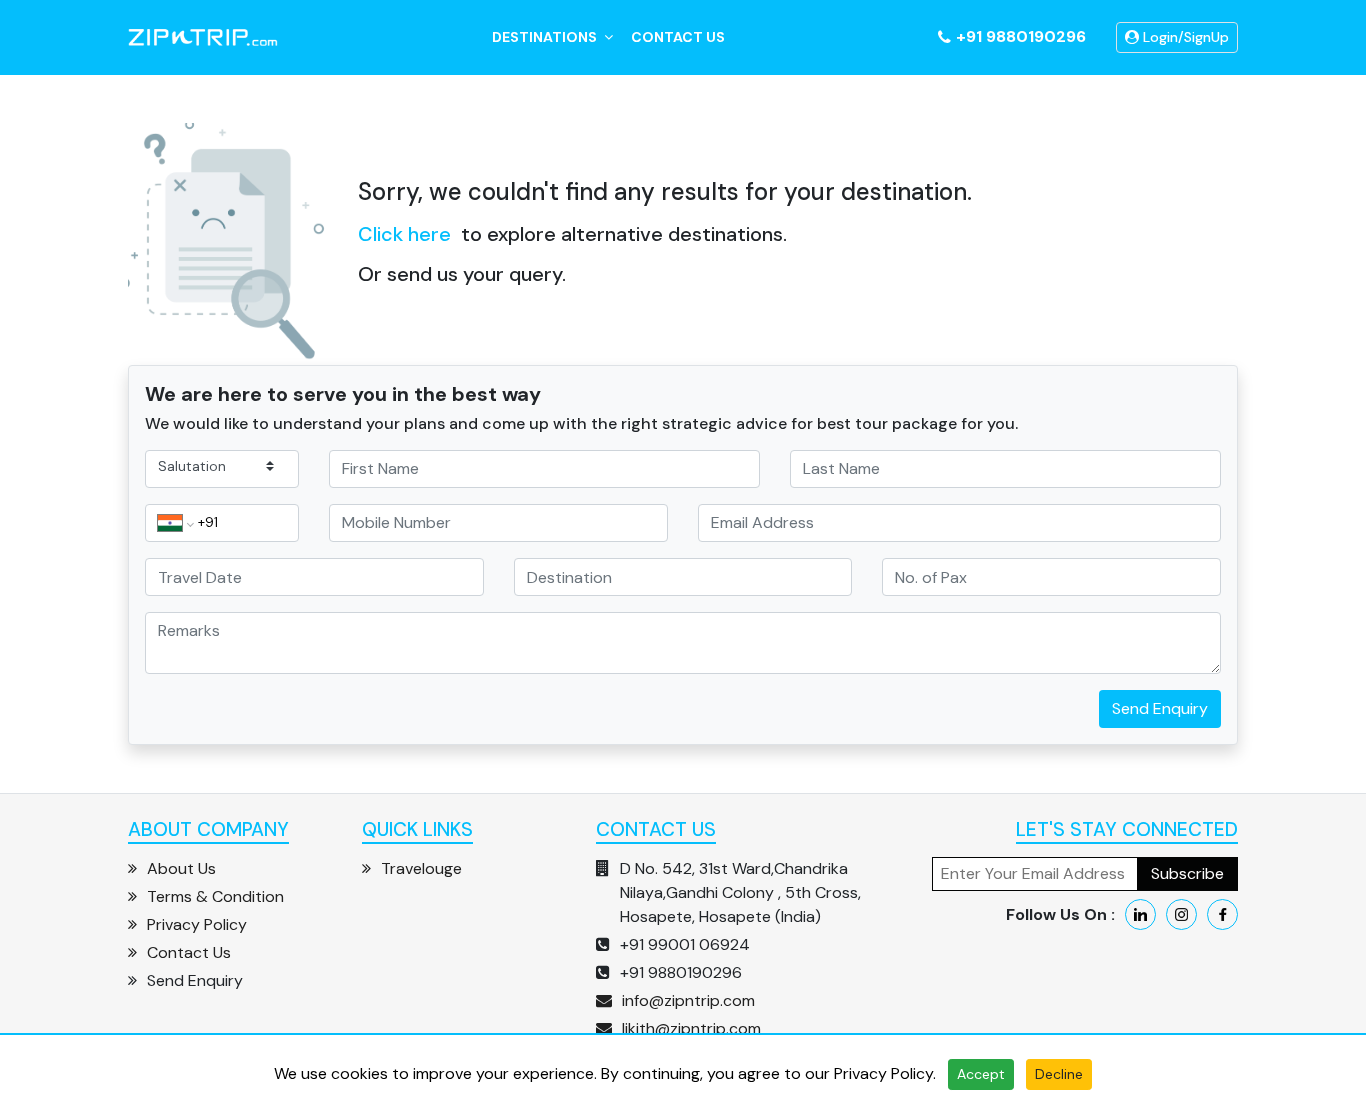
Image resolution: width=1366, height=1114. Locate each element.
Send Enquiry (1160, 708)
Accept (981, 1074)
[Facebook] (1222, 914)
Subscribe (1187, 873)
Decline (1059, 1074)
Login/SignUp (1184, 37)
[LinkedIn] (1140, 914)
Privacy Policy (883, 1073)
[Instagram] (1181, 914)
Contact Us (678, 37)
